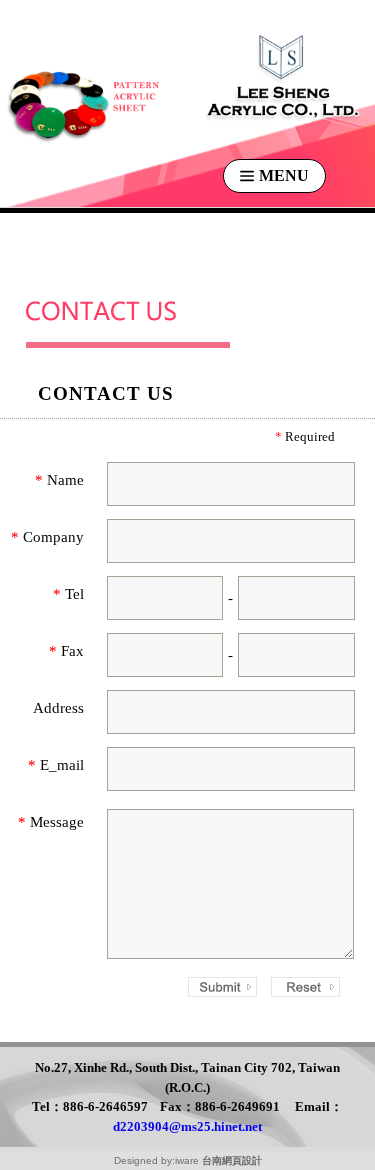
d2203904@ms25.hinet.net (187, 1126)
